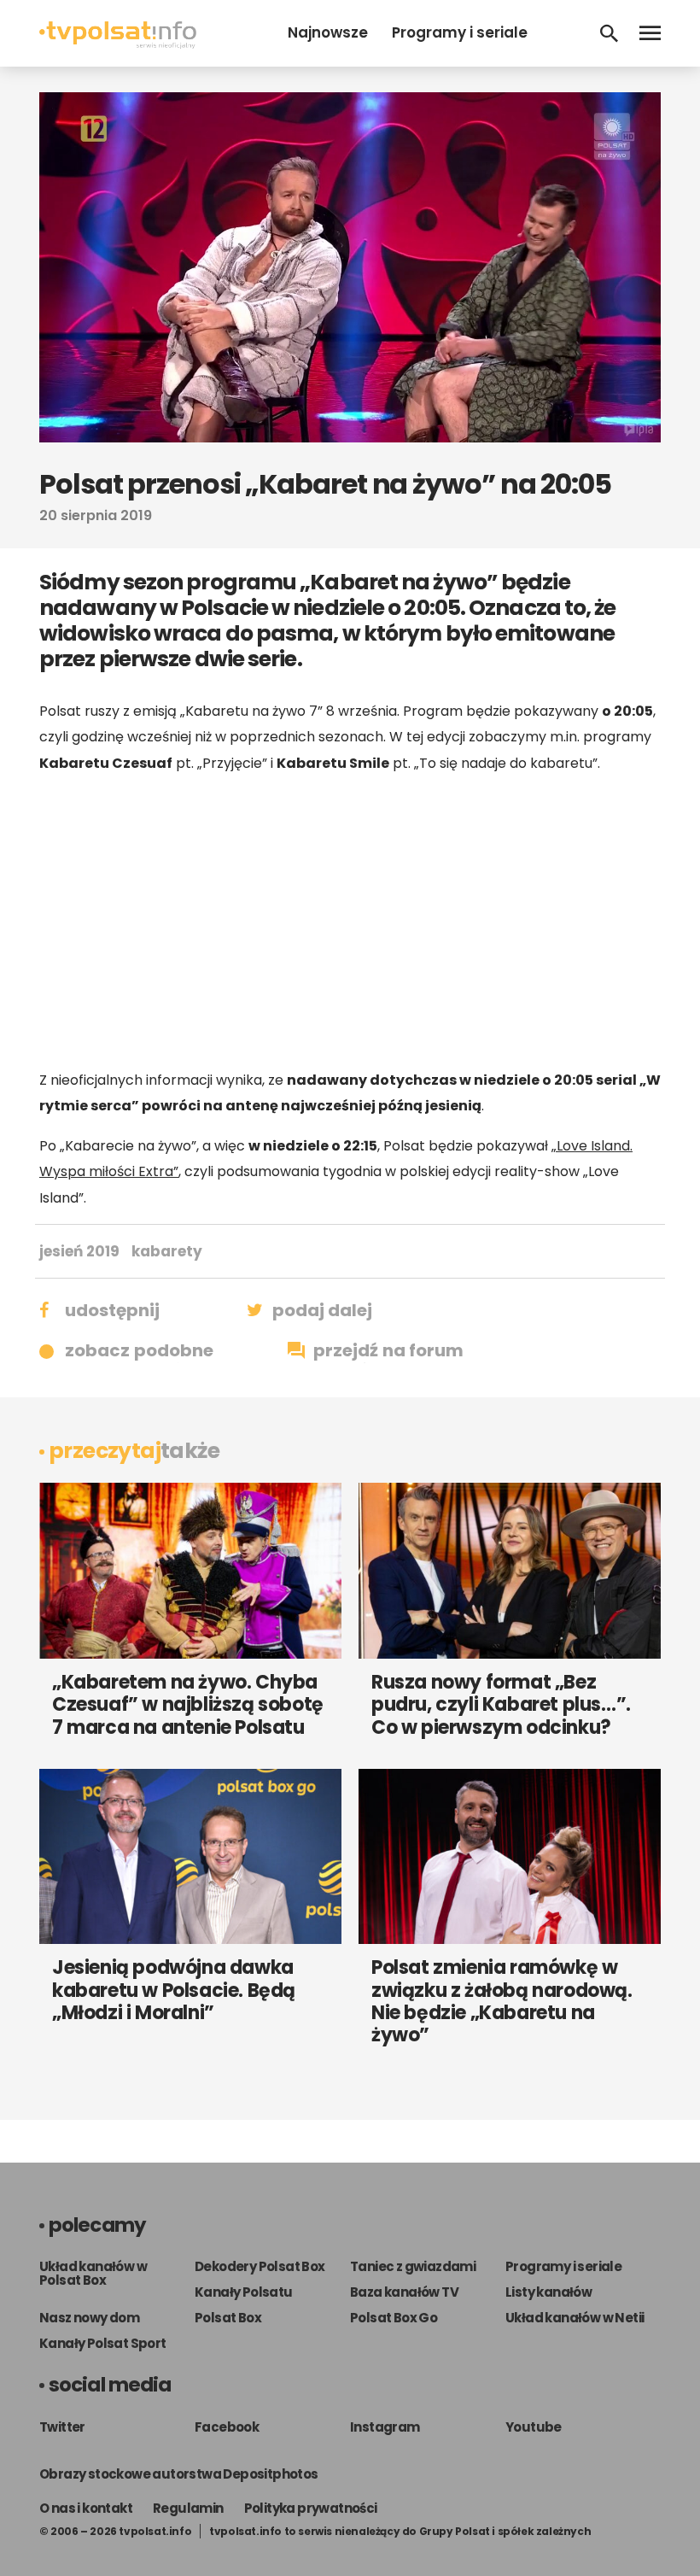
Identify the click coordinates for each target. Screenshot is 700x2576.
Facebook (227, 2427)
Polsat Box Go (394, 2318)
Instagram (385, 2427)
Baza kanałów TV (404, 2292)
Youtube (534, 2427)
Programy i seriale (460, 32)
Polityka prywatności (311, 2508)
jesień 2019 (79, 1251)
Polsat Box (228, 2318)
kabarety (167, 1251)
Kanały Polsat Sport (103, 2343)
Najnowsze (328, 32)
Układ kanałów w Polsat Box (93, 2273)
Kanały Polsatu (244, 2292)
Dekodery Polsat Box (260, 2266)
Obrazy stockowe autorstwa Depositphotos (179, 2474)
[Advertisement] (350, 922)
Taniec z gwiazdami (413, 2266)
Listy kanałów (548, 2292)
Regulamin (188, 2508)
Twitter (62, 2427)
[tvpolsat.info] (118, 44)
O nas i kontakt (86, 2508)
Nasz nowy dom (89, 2318)
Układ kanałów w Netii (575, 2318)
